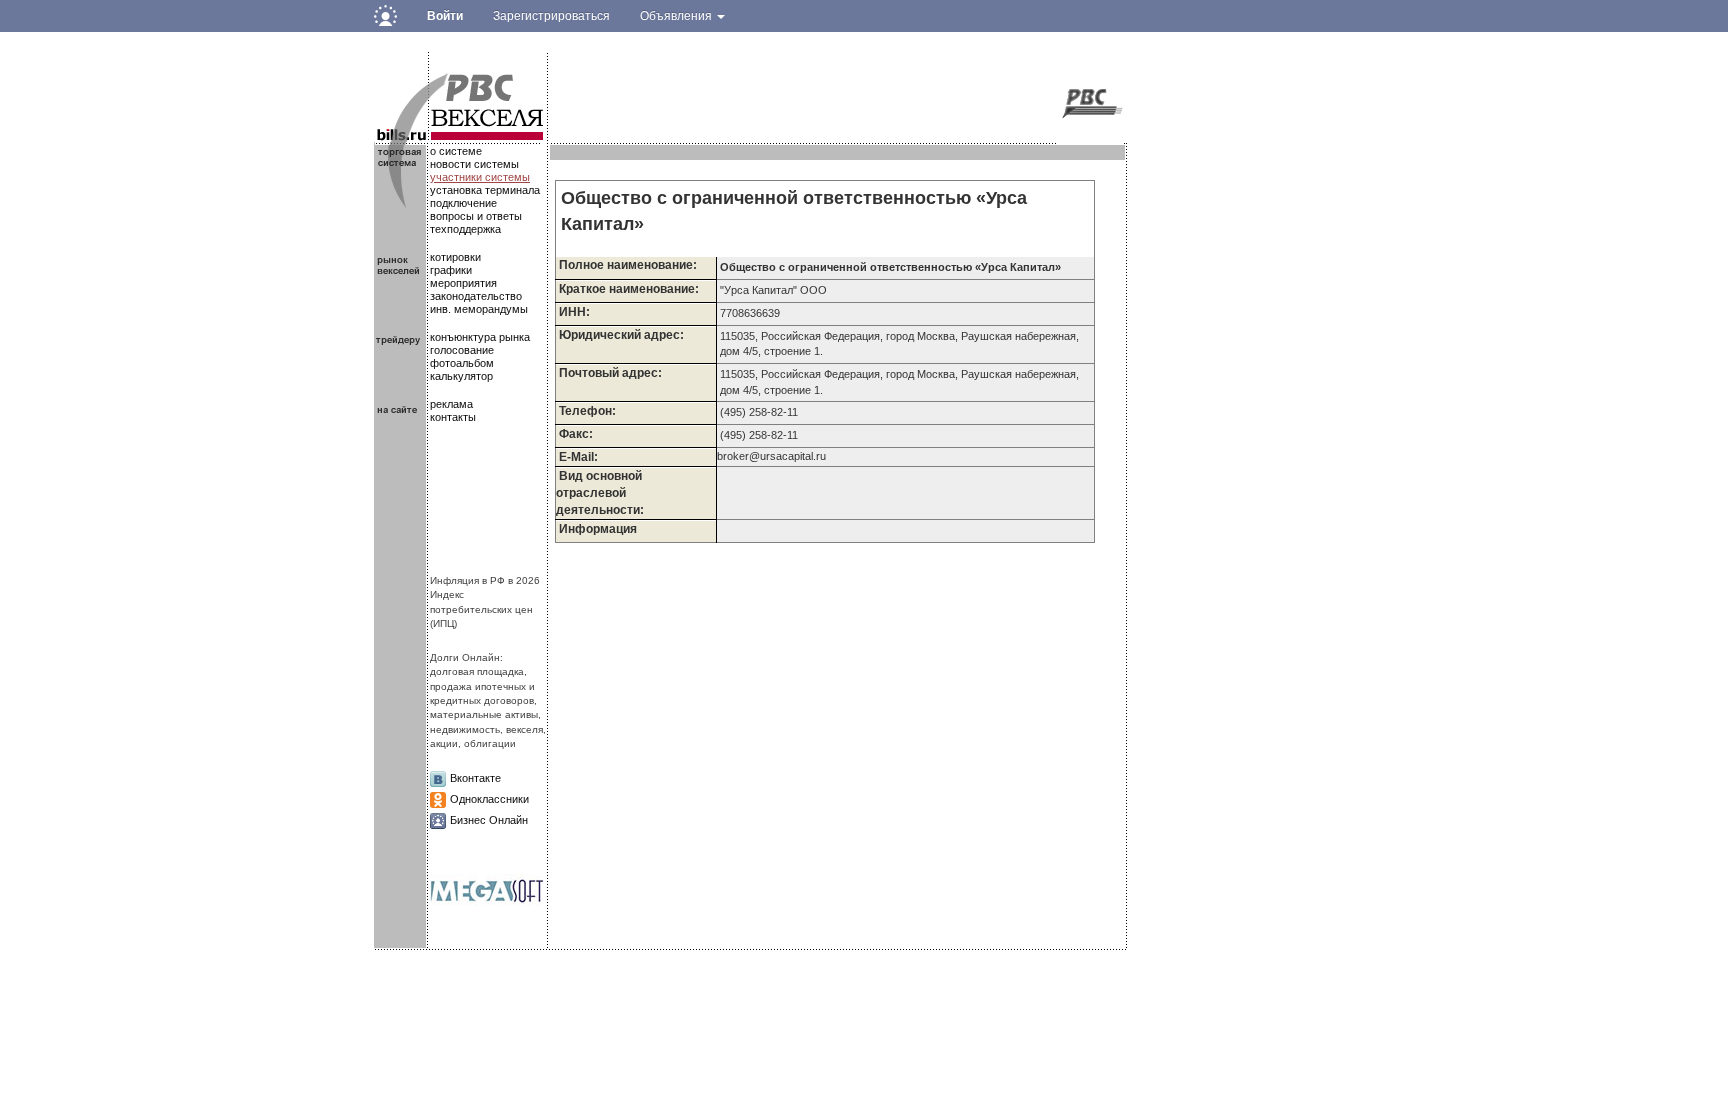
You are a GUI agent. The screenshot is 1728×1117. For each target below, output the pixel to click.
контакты (453, 417)
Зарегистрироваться (551, 16)
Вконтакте (475, 778)
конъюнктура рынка (480, 337)
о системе (456, 151)
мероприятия (463, 283)
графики (451, 270)
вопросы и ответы (476, 216)
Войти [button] (445, 16)
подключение (463, 203)
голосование (462, 350)
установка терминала (485, 190)
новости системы (474, 164)
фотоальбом (462, 363)
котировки (455, 257)
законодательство (476, 296)
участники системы (480, 177)
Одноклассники (489, 799)
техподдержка (465, 229)
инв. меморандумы (479, 309)
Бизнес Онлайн (489, 820)
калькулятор (461, 376)
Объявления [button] (677, 16)
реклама (451, 404)
